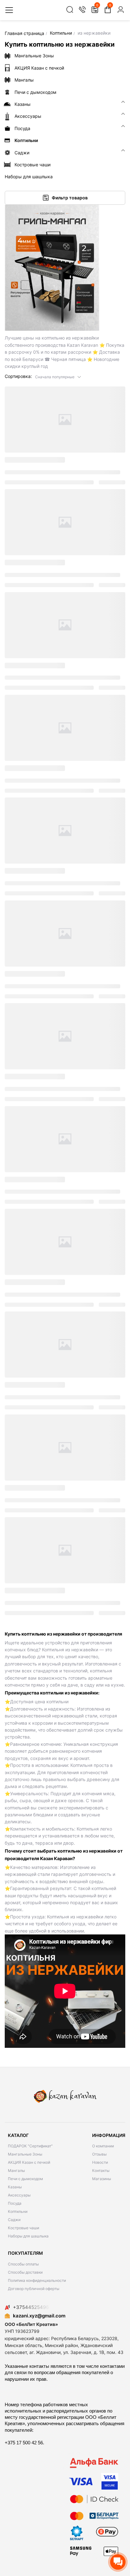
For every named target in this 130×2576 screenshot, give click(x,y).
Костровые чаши (24, 2228)
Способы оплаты (23, 2264)
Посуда (15, 2203)
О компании (103, 2146)
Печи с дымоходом (25, 2179)
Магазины (102, 2179)
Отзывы (99, 2154)
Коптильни (18, 2211)
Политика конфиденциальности (37, 2280)
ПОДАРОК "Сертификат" (30, 2146)
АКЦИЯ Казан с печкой (29, 2162)
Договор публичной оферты (34, 2289)
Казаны (15, 2187)
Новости (100, 2162)
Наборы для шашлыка (28, 2236)
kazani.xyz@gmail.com (39, 2316)
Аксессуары (19, 2195)
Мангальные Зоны (25, 2154)
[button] (58, 377)
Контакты (101, 2170)
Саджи (14, 2220)
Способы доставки (25, 2272)
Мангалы (16, 2170)
